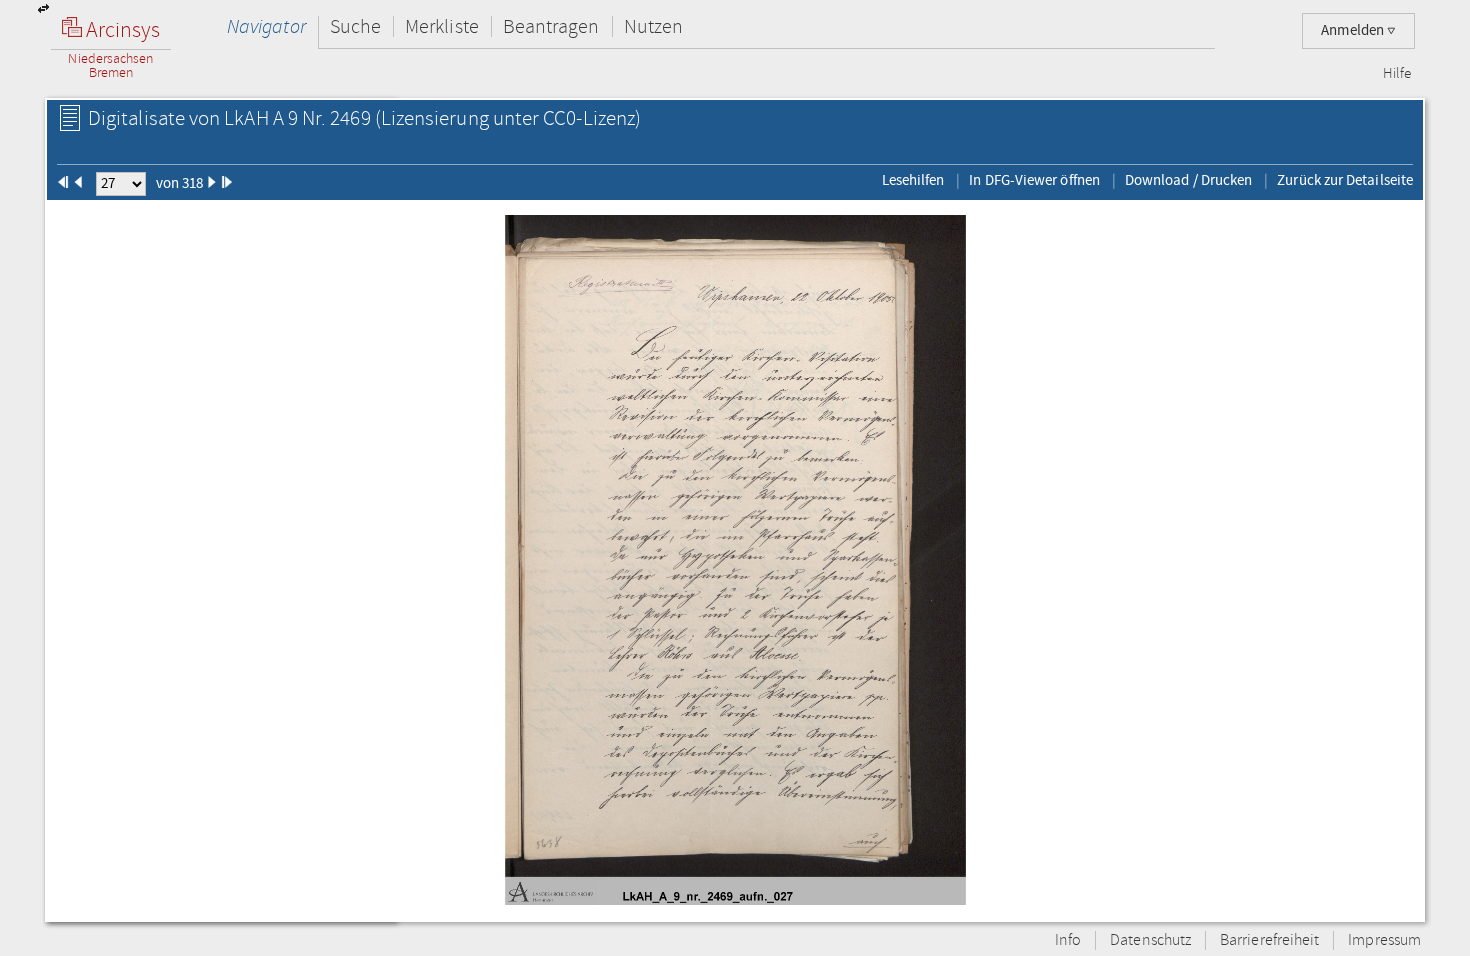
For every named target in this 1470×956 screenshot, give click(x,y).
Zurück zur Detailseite (1345, 180)
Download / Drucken (1188, 180)
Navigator (266, 26)
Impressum (1384, 940)
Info (1068, 940)
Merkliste (442, 26)
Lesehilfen (913, 180)
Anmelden (1354, 30)
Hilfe (1397, 74)
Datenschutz (1150, 940)
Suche (355, 26)
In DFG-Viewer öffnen (1034, 180)
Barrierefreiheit (1269, 940)
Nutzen (653, 26)
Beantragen (551, 26)
